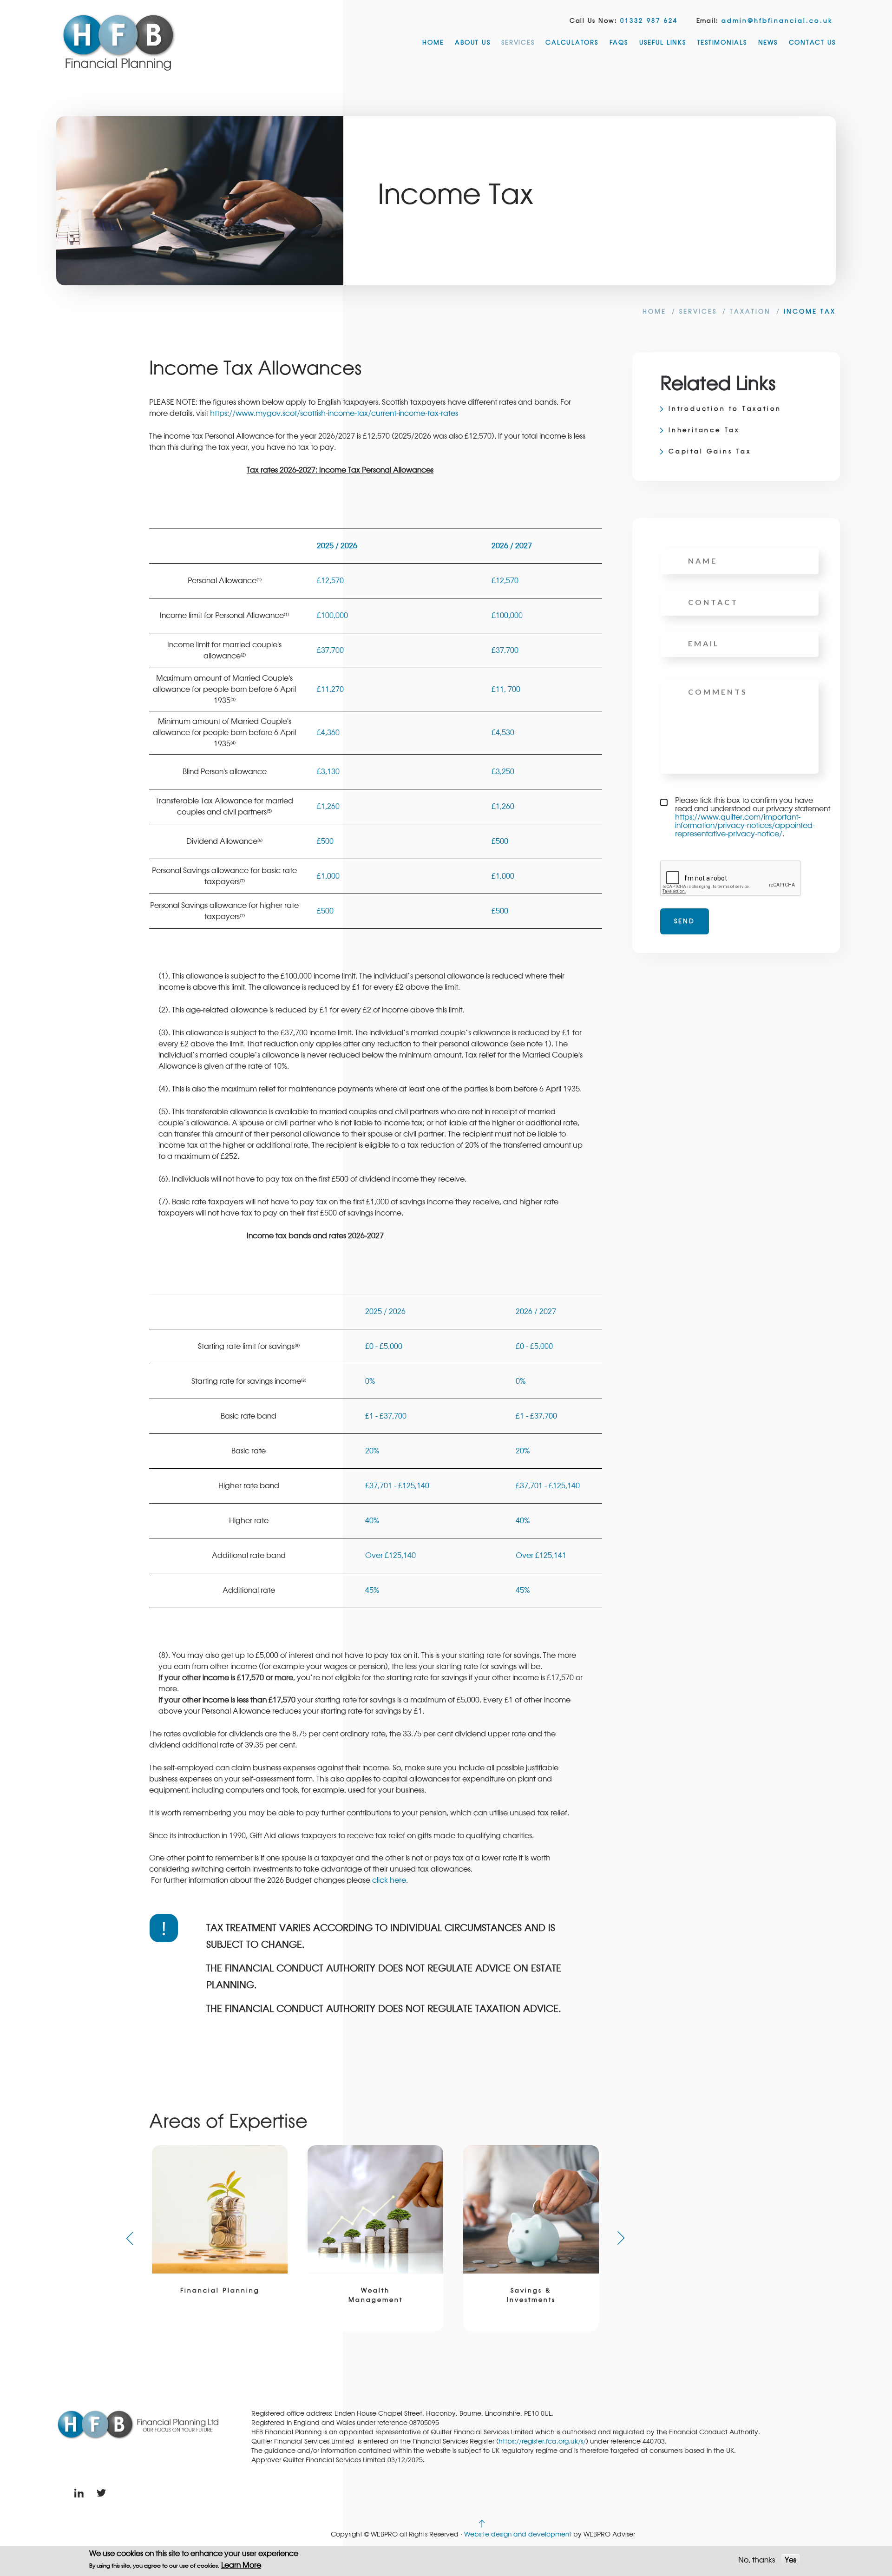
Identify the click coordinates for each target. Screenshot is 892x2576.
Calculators (572, 43)
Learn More (241, 2565)
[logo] (119, 42)
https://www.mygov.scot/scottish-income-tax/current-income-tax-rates (334, 414)
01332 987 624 (649, 21)
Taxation (750, 312)
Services (518, 43)
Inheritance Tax (704, 430)
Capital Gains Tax (710, 452)
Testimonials (722, 43)
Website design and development (518, 2534)
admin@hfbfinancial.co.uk (777, 21)
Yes (790, 2560)
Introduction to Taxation (725, 409)
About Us (472, 43)
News (768, 43)
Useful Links (663, 43)
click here (389, 1880)
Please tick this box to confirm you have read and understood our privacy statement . (753, 817)
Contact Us (813, 43)
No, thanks (757, 2560)
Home (433, 43)
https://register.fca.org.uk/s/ (542, 2441)
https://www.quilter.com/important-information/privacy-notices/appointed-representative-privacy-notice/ (745, 826)
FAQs (619, 43)
